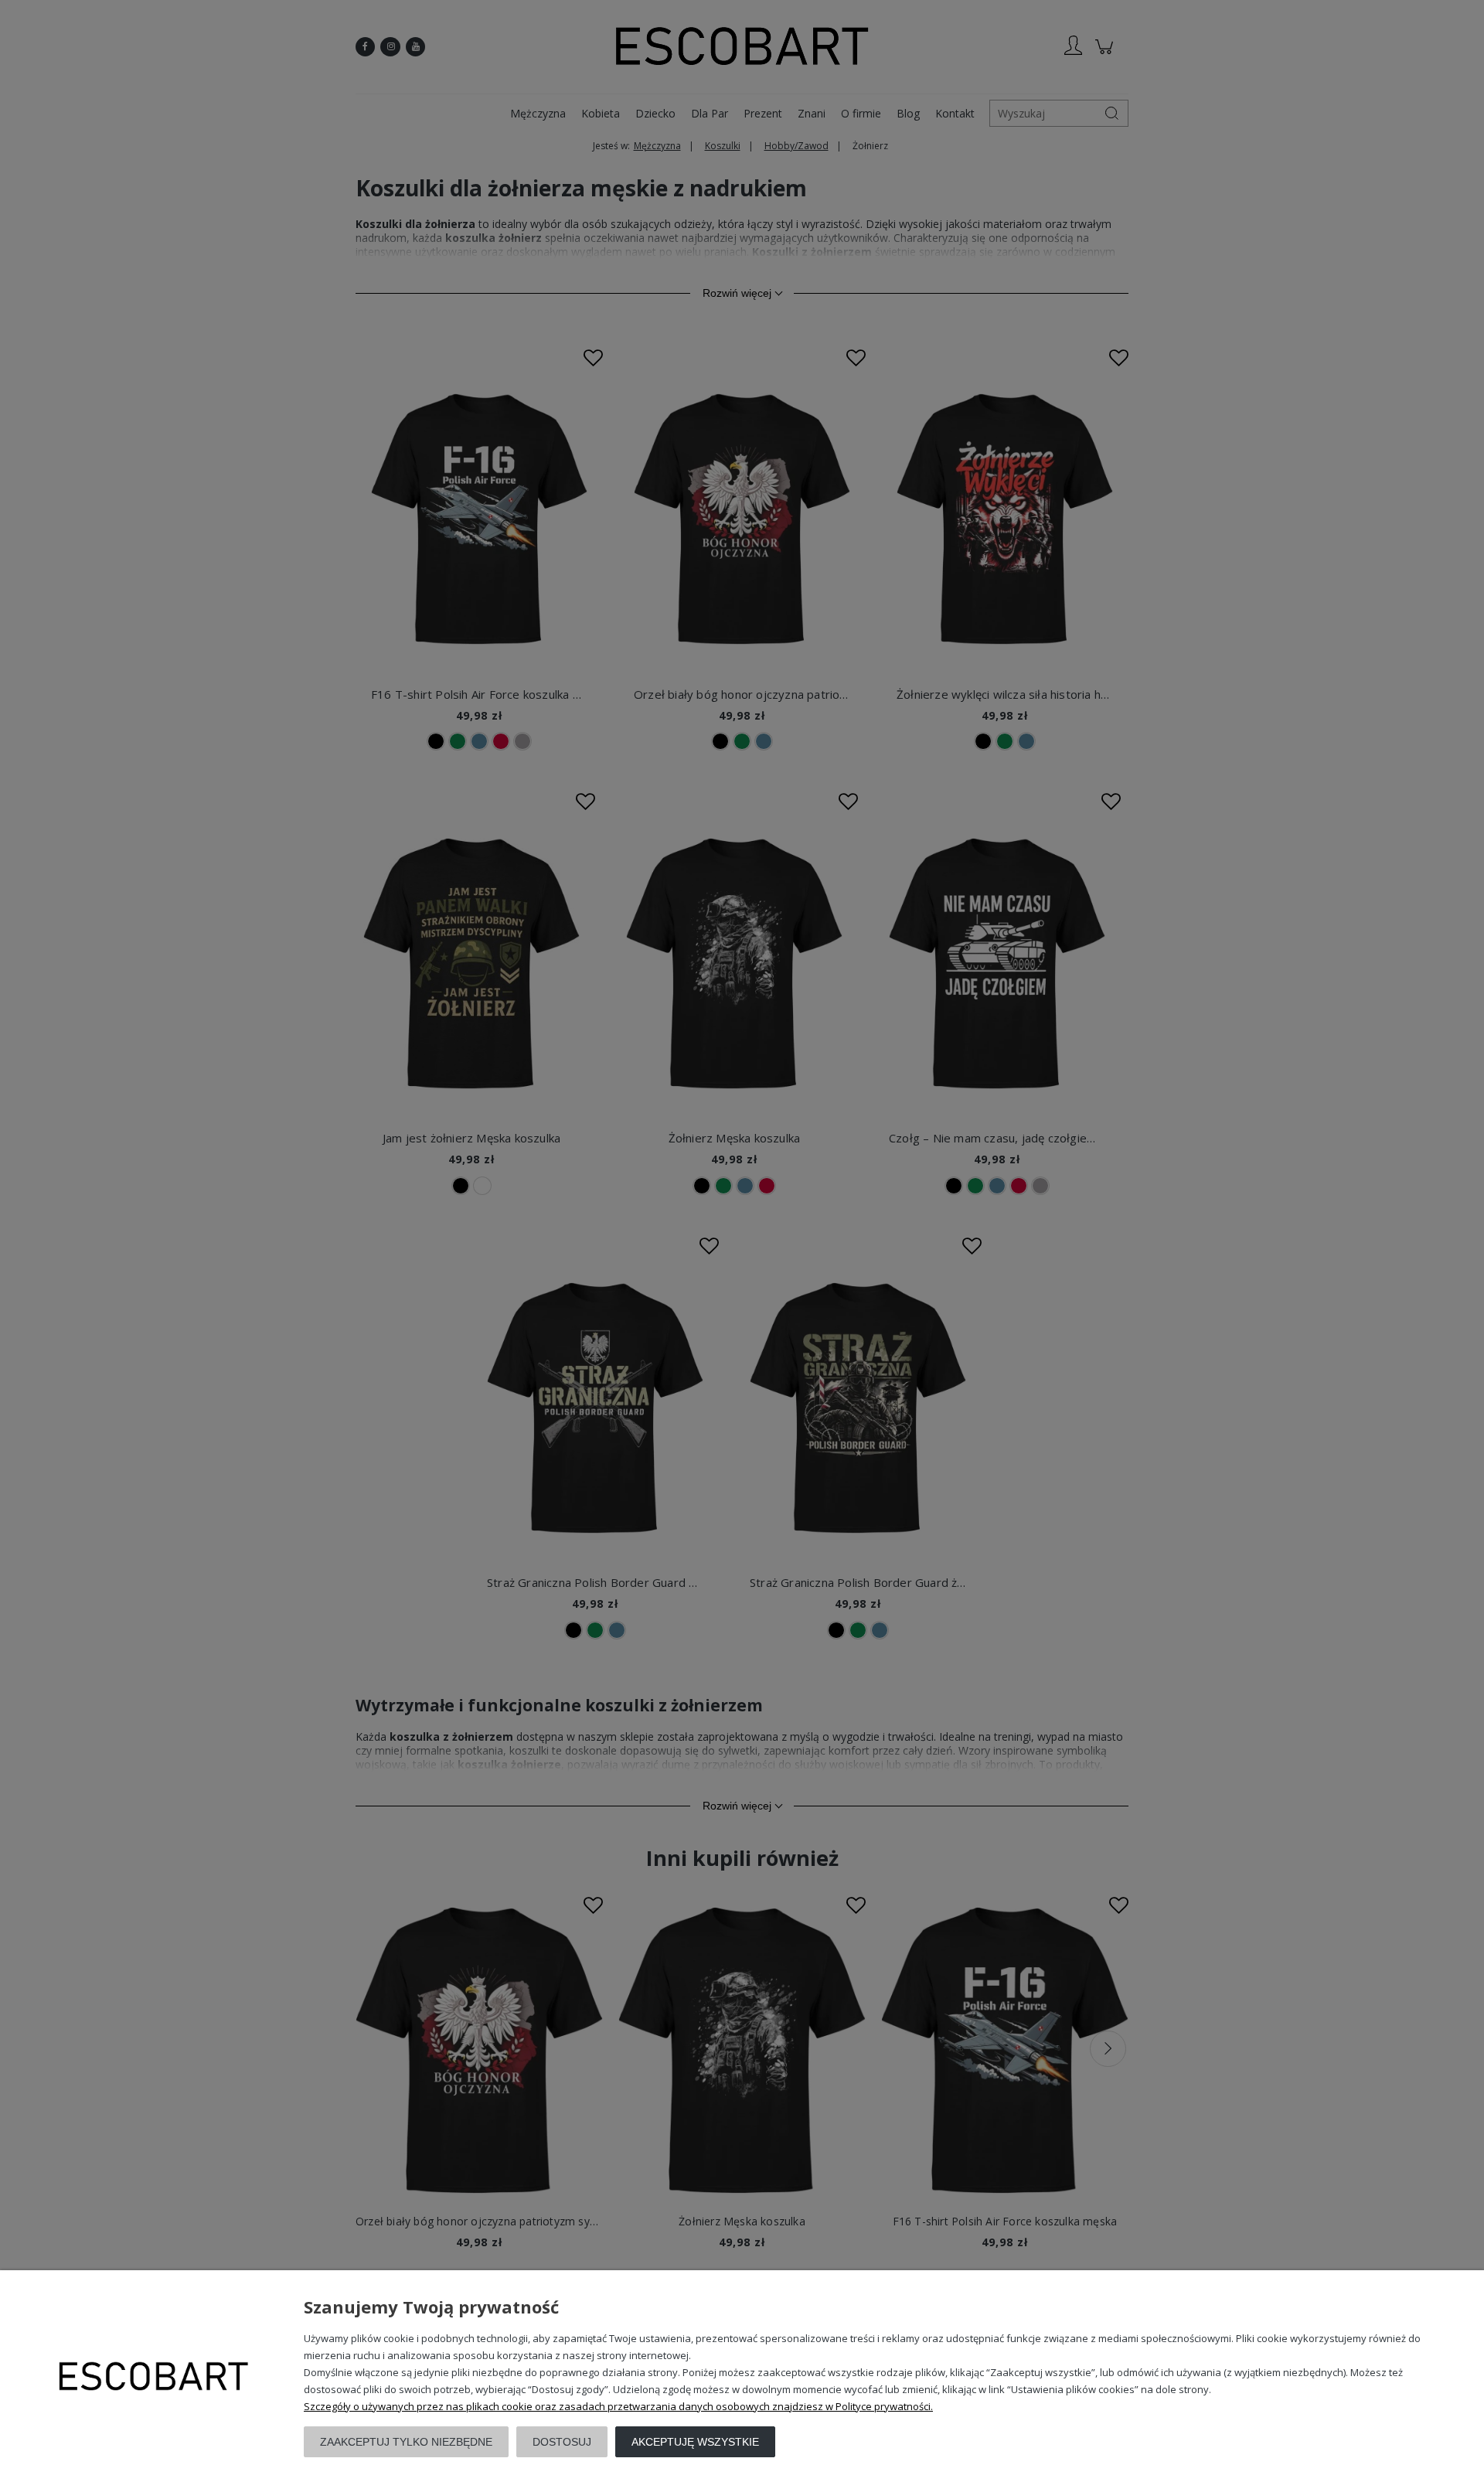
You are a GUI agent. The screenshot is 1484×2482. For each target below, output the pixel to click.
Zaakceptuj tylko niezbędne (406, 2442)
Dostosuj (562, 2442)
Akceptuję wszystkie (695, 2442)
